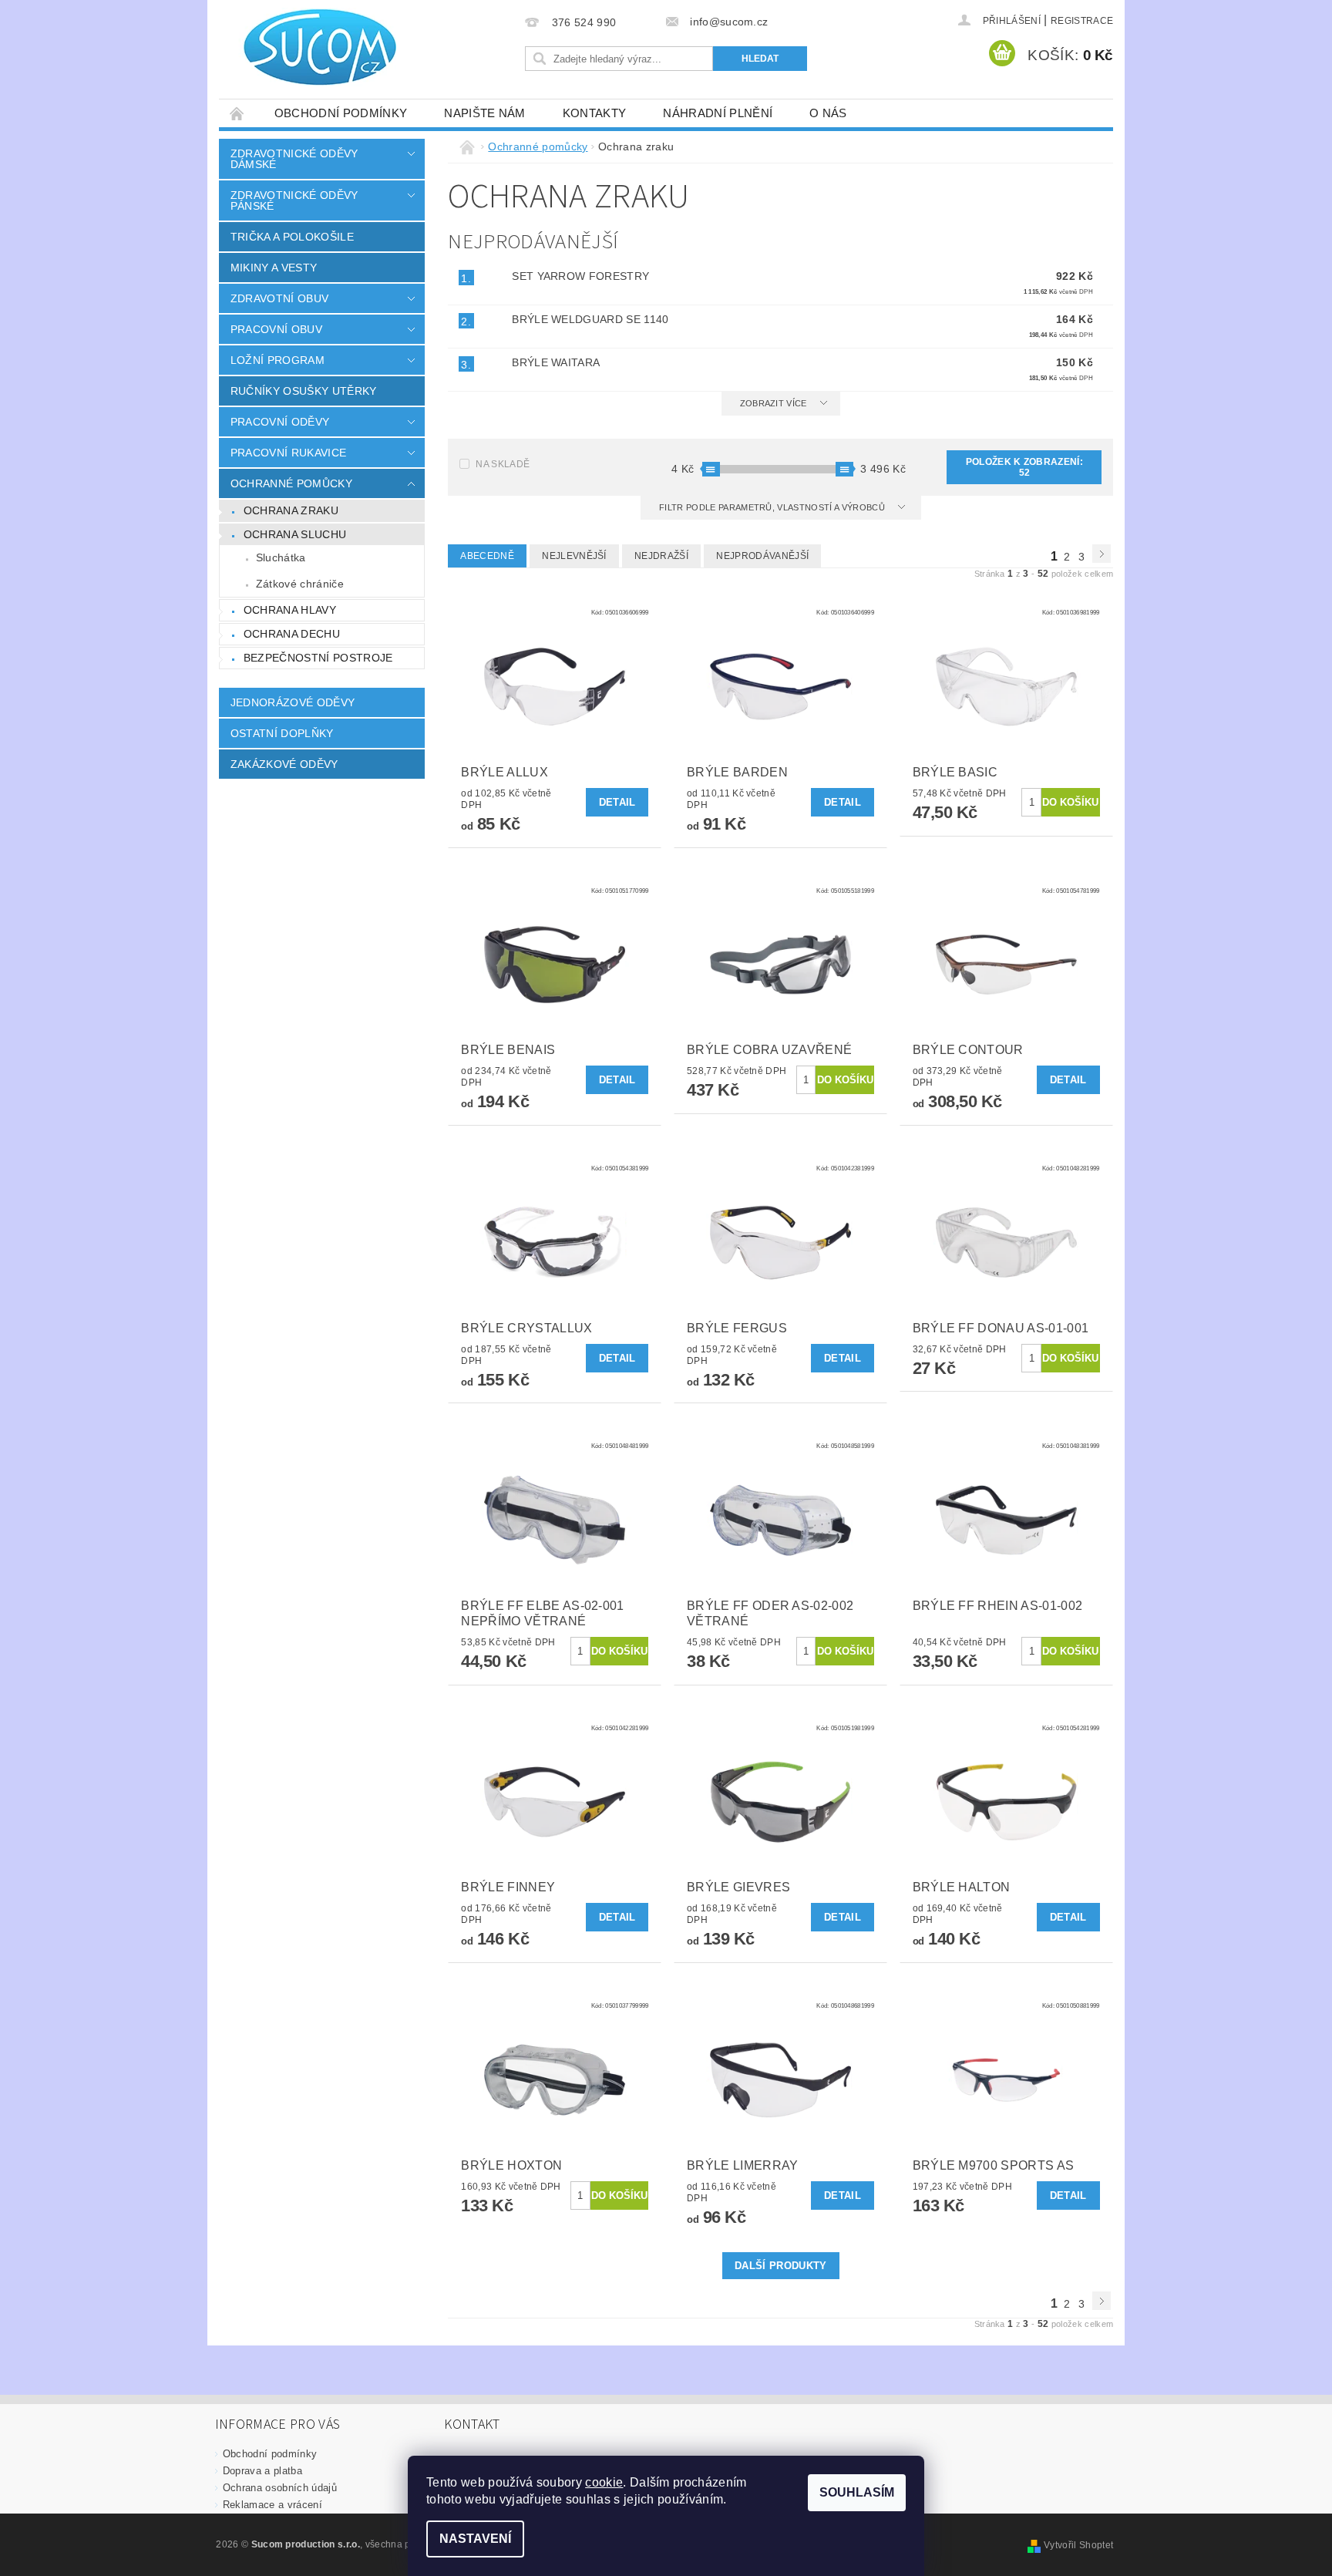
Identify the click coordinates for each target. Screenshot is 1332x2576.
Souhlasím (857, 2492)
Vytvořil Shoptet (1078, 2545)
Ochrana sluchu (295, 534)
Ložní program (277, 360)
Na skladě (503, 464)
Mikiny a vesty (274, 268)
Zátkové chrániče (300, 584)
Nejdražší (661, 556)
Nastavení (475, 2539)
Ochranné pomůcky (291, 483)
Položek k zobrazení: (1024, 467)
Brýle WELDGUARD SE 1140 (590, 319)
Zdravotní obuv (279, 298)
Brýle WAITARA (556, 362)
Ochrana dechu (292, 634)
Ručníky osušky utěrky (304, 391)
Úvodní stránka (237, 113)
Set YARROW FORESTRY (580, 276)
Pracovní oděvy (280, 422)
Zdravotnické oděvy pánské (294, 200)
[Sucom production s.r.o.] (311, 47)
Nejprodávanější (762, 556)
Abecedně (487, 556)
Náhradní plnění (718, 113)
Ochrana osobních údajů (280, 2488)
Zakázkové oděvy (284, 764)
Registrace (1082, 21)
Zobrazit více (774, 403)
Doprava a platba (262, 2471)
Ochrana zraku (291, 510)
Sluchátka (281, 557)
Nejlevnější (574, 556)
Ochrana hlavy (290, 610)
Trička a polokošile (292, 237)
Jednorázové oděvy (293, 702)
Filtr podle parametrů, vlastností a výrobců (773, 507)
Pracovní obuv (276, 329)
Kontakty (595, 113)
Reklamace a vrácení (272, 2505)
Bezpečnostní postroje (318, 658)
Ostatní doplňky (282, 733)
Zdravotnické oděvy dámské (294, 159)
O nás (828, 113)
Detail (617, 802)
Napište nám (485, 113)
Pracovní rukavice (288, 453)
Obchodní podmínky (341, 113)
